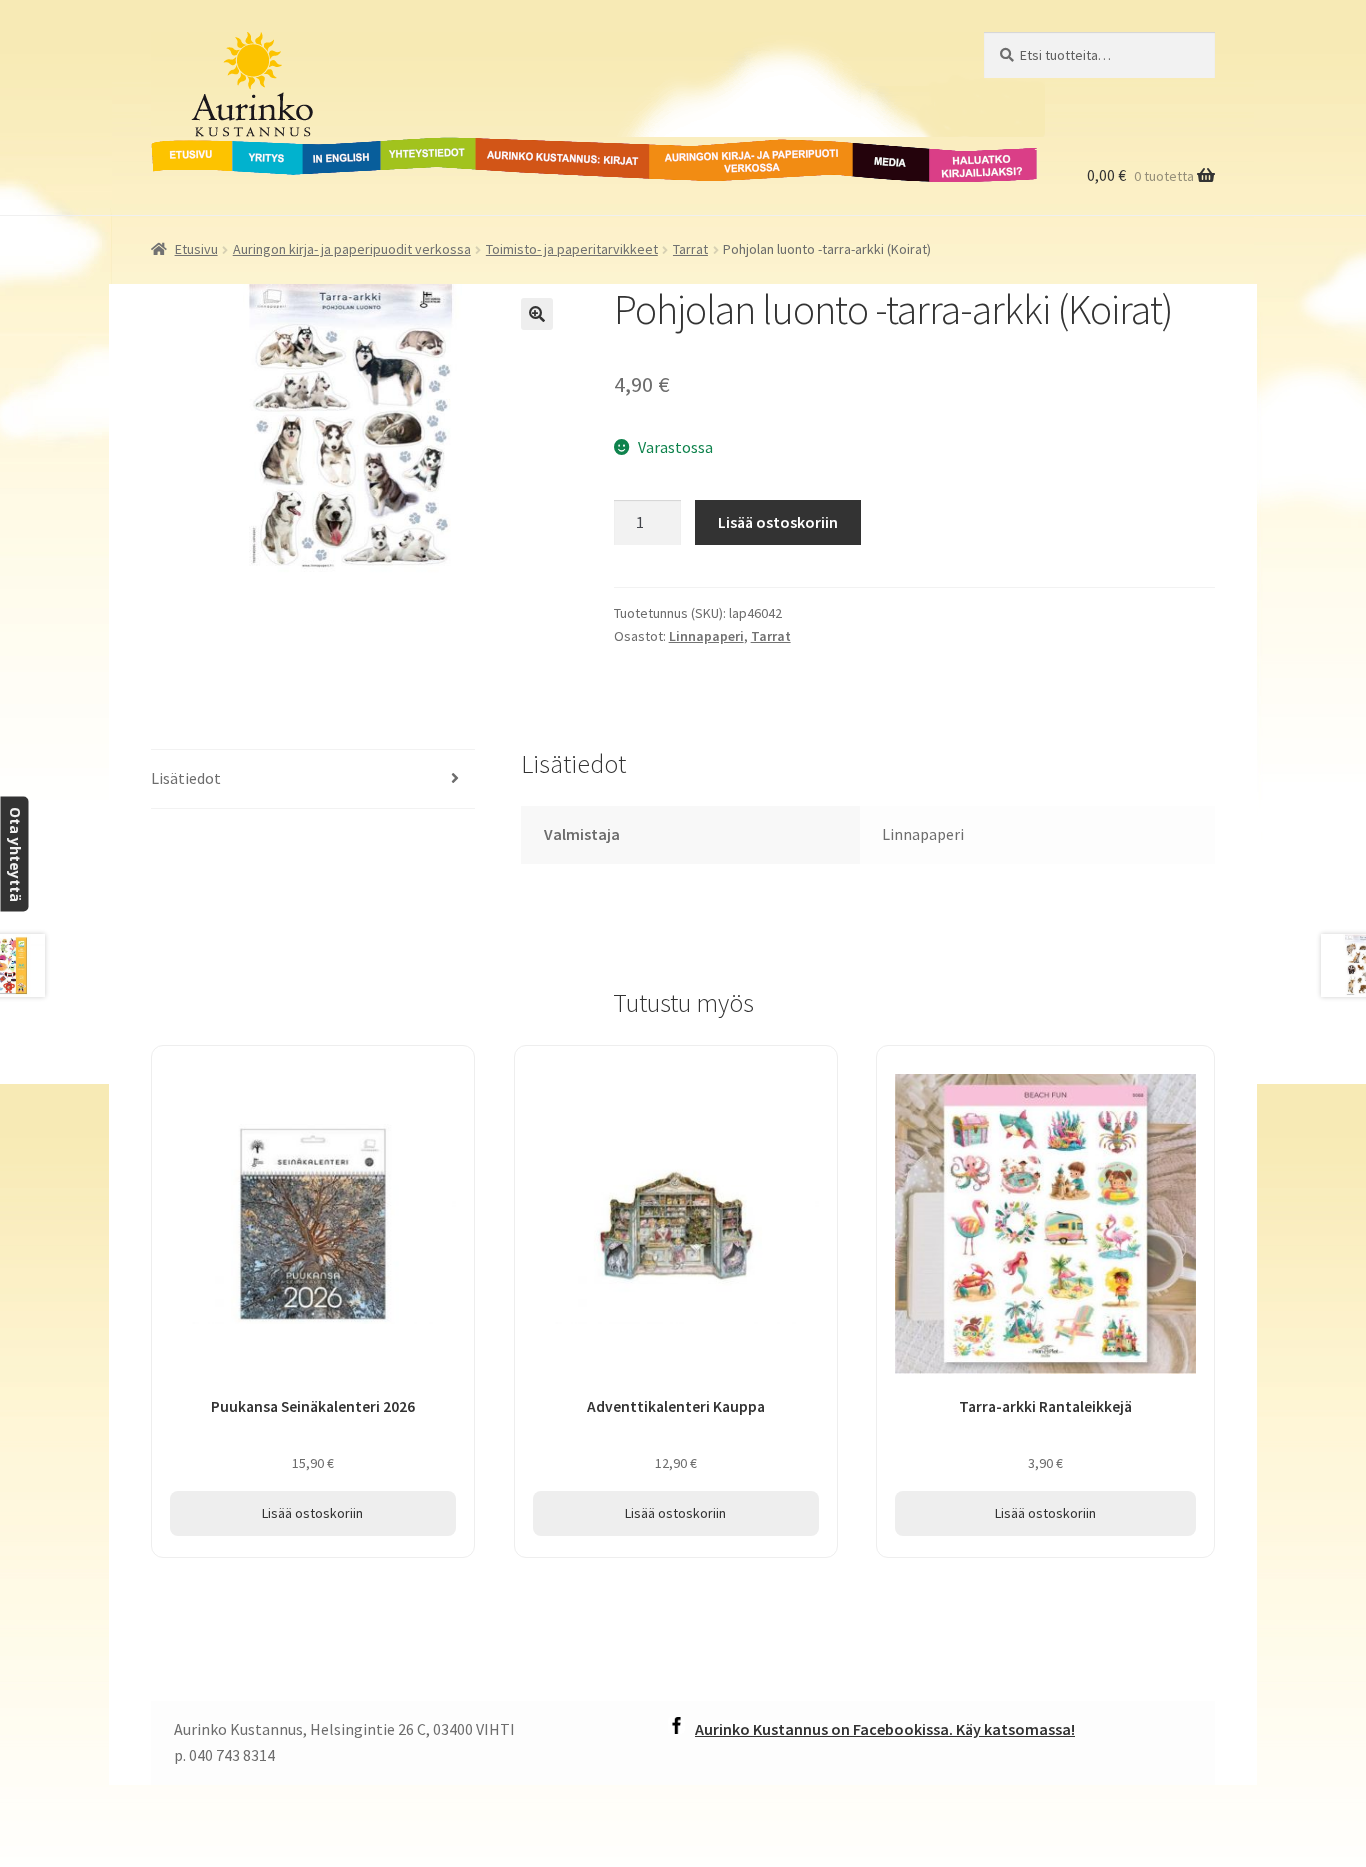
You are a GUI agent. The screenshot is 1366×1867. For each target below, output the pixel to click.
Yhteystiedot (424, 149)
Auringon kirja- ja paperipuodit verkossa (727, 161)
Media (869, 149)
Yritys (252, 149)
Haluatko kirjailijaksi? (967, 161)
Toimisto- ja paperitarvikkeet (572, 249)
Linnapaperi (706, 636)
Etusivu (178, 149)
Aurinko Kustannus (275, 51)
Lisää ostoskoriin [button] (312, 1513)
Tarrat (690, 249)
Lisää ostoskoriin (778, 522)
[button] (537, 314)
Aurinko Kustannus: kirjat (559, 149)
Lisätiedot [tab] (186, 778)
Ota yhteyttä (14, 854)
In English (341, 149)
